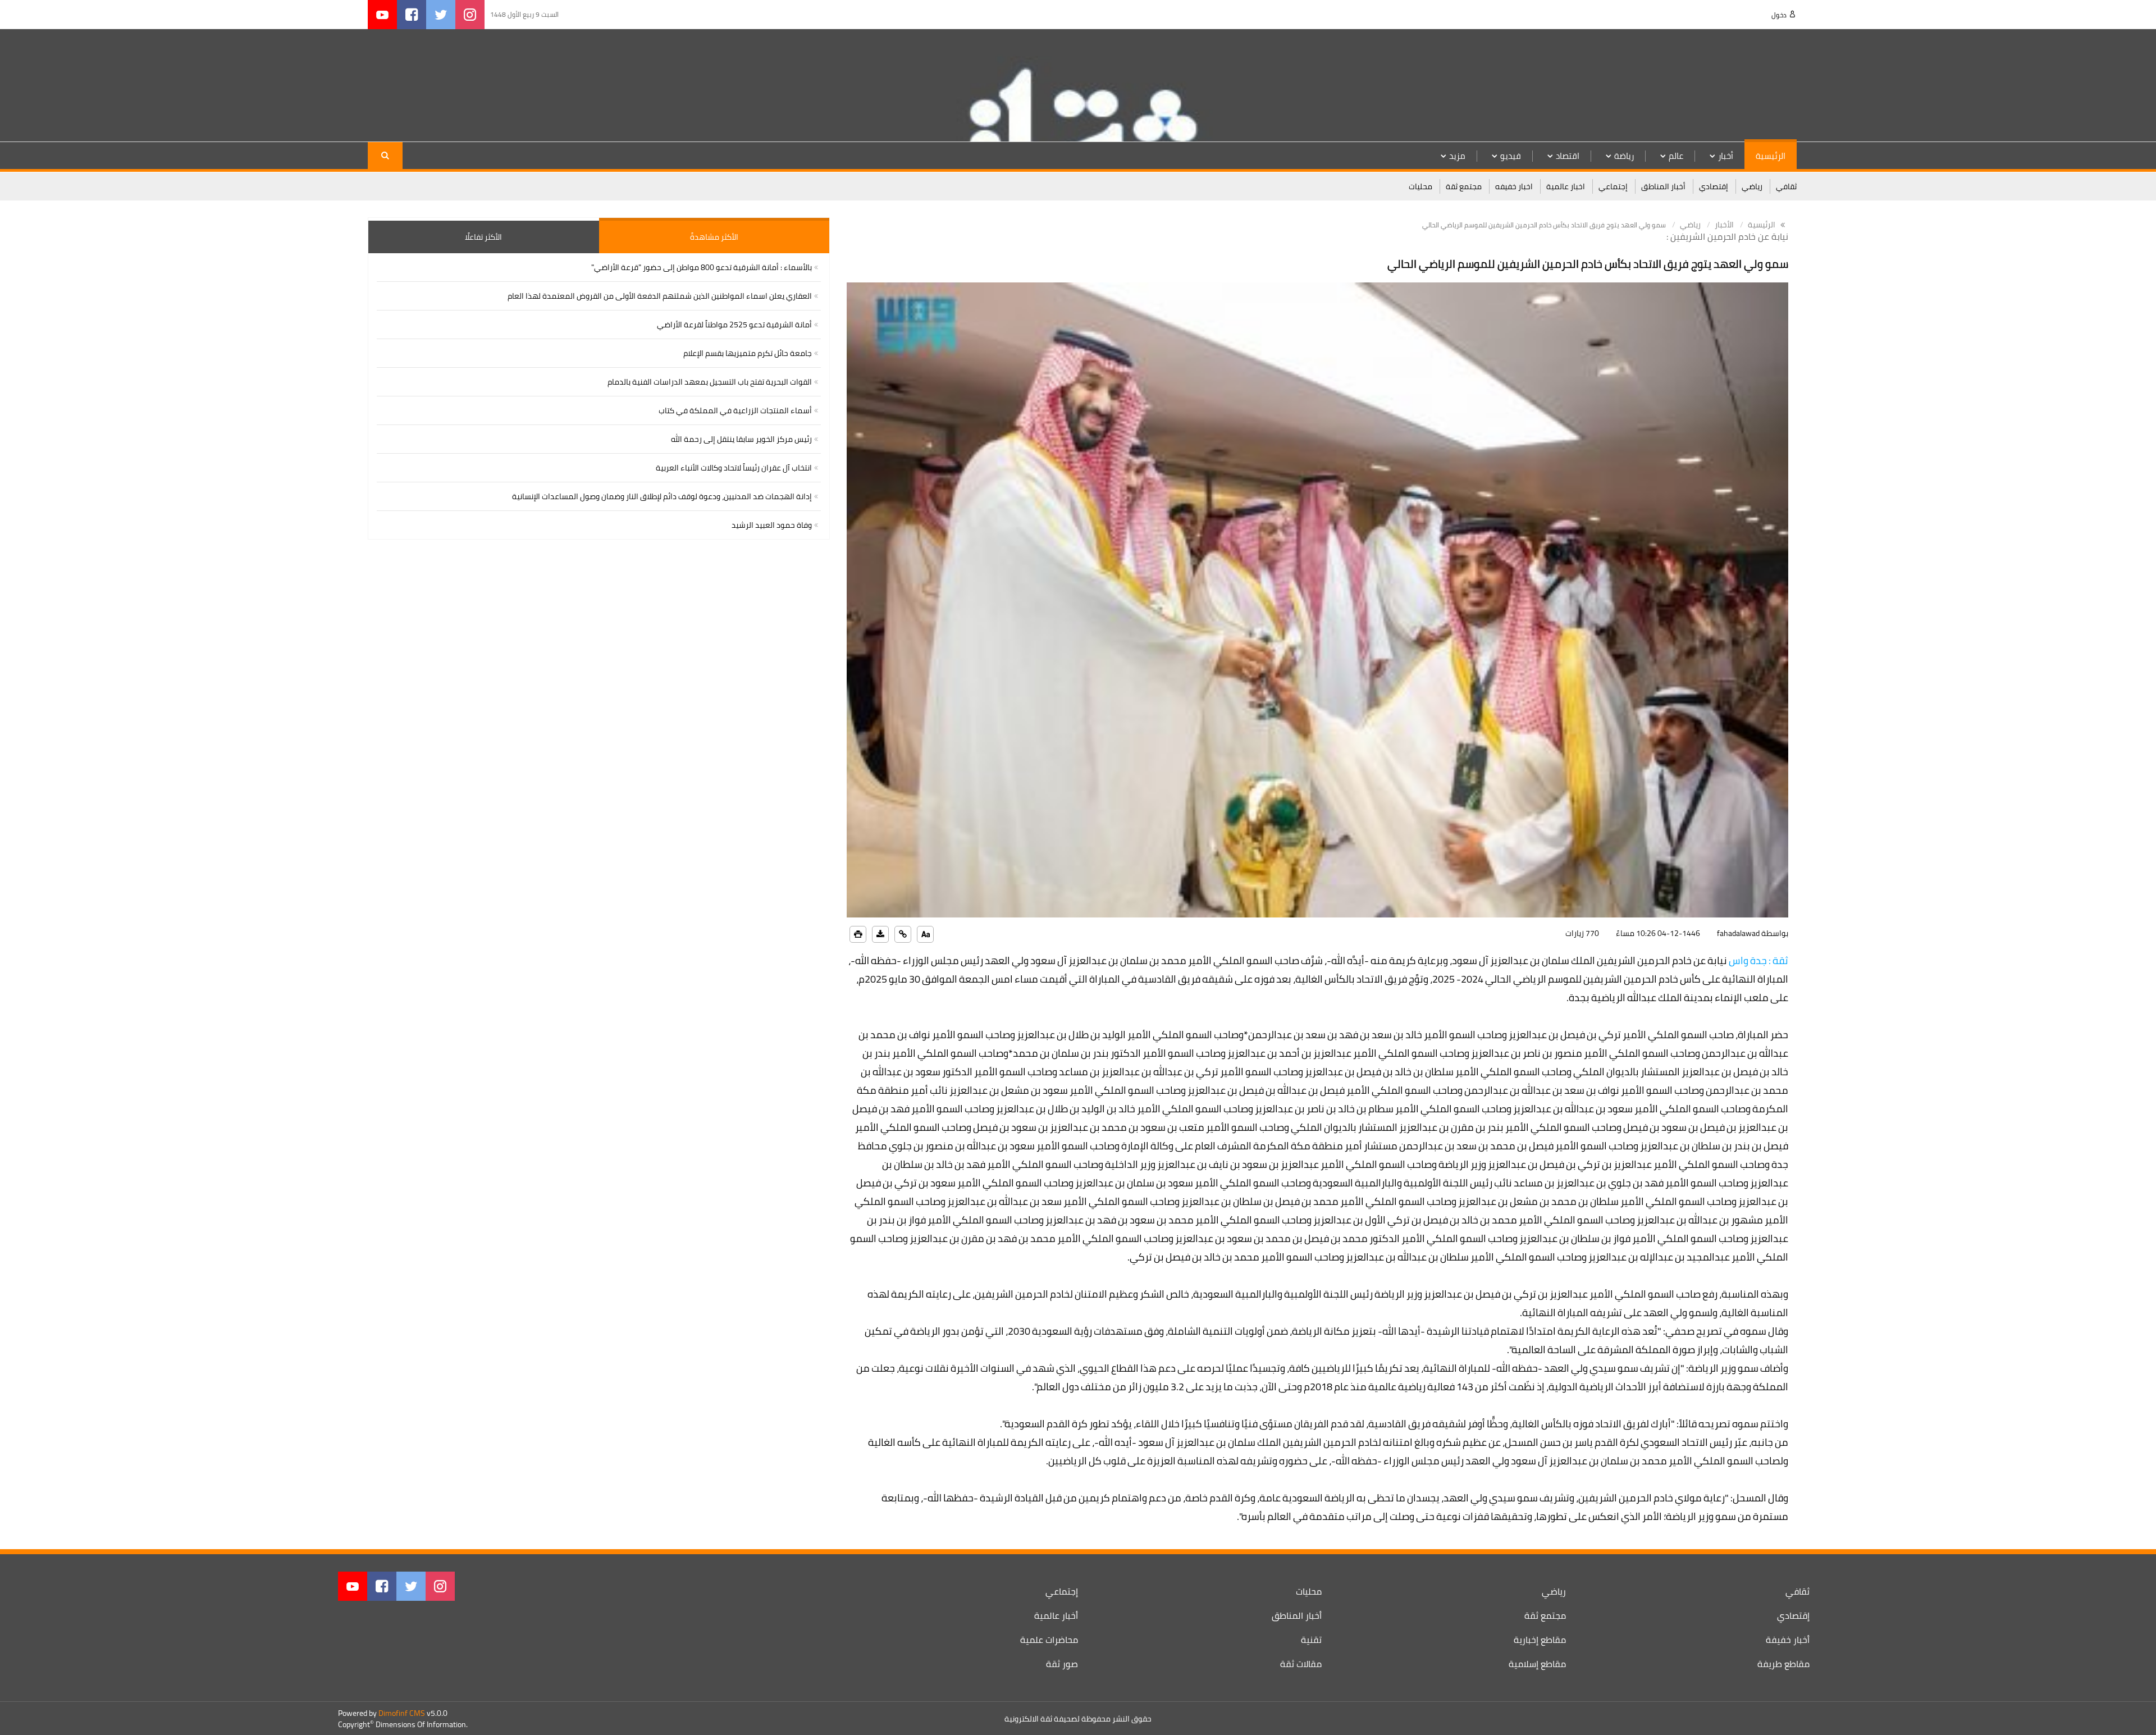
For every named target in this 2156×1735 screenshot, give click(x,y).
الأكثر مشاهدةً (714, 237)
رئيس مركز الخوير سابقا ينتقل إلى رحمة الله (741, 439)
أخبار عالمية (1056, 1615)
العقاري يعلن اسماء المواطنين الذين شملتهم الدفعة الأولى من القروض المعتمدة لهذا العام (660, 296)
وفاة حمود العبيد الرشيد (772, 525)
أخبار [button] (1726, 156)
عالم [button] (1676, 156)
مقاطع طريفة (1783, 1664)
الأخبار (1724, 225)
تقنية (1311, 1640)
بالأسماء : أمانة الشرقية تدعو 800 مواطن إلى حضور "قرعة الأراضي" (702, 267)
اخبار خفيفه (1514, 186)
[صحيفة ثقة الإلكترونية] (1724, 85)
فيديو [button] (1511, 156)
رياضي (1752, 186)
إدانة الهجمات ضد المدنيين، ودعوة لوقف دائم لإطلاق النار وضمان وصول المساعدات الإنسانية (662, 496)
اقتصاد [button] (1568, 156)
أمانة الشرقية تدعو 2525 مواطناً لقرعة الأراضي (734, 325)
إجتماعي (1613, 186)
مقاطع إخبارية (1540, 1640)
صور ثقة (1062, 1664)
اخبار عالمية (1566, 186)
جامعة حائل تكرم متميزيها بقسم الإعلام (748, 353)
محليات (1420, 186)
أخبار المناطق (1663, 186)
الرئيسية (1771, 156)
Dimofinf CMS (402, 1713)
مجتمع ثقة (1464, 186)
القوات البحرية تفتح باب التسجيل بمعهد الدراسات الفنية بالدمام (710, 382)
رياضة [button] (1624, 156)
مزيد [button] (1457, 156)
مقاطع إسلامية (1537, 1664)
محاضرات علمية (1049, 1640)
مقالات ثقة (1301, 1664)
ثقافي (1786, 186)
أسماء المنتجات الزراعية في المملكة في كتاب (735, 410)
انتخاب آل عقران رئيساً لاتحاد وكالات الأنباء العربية (734, 468)
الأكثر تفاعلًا (483, 237)
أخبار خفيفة (1788, 1640)
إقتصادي (1714, 186)
